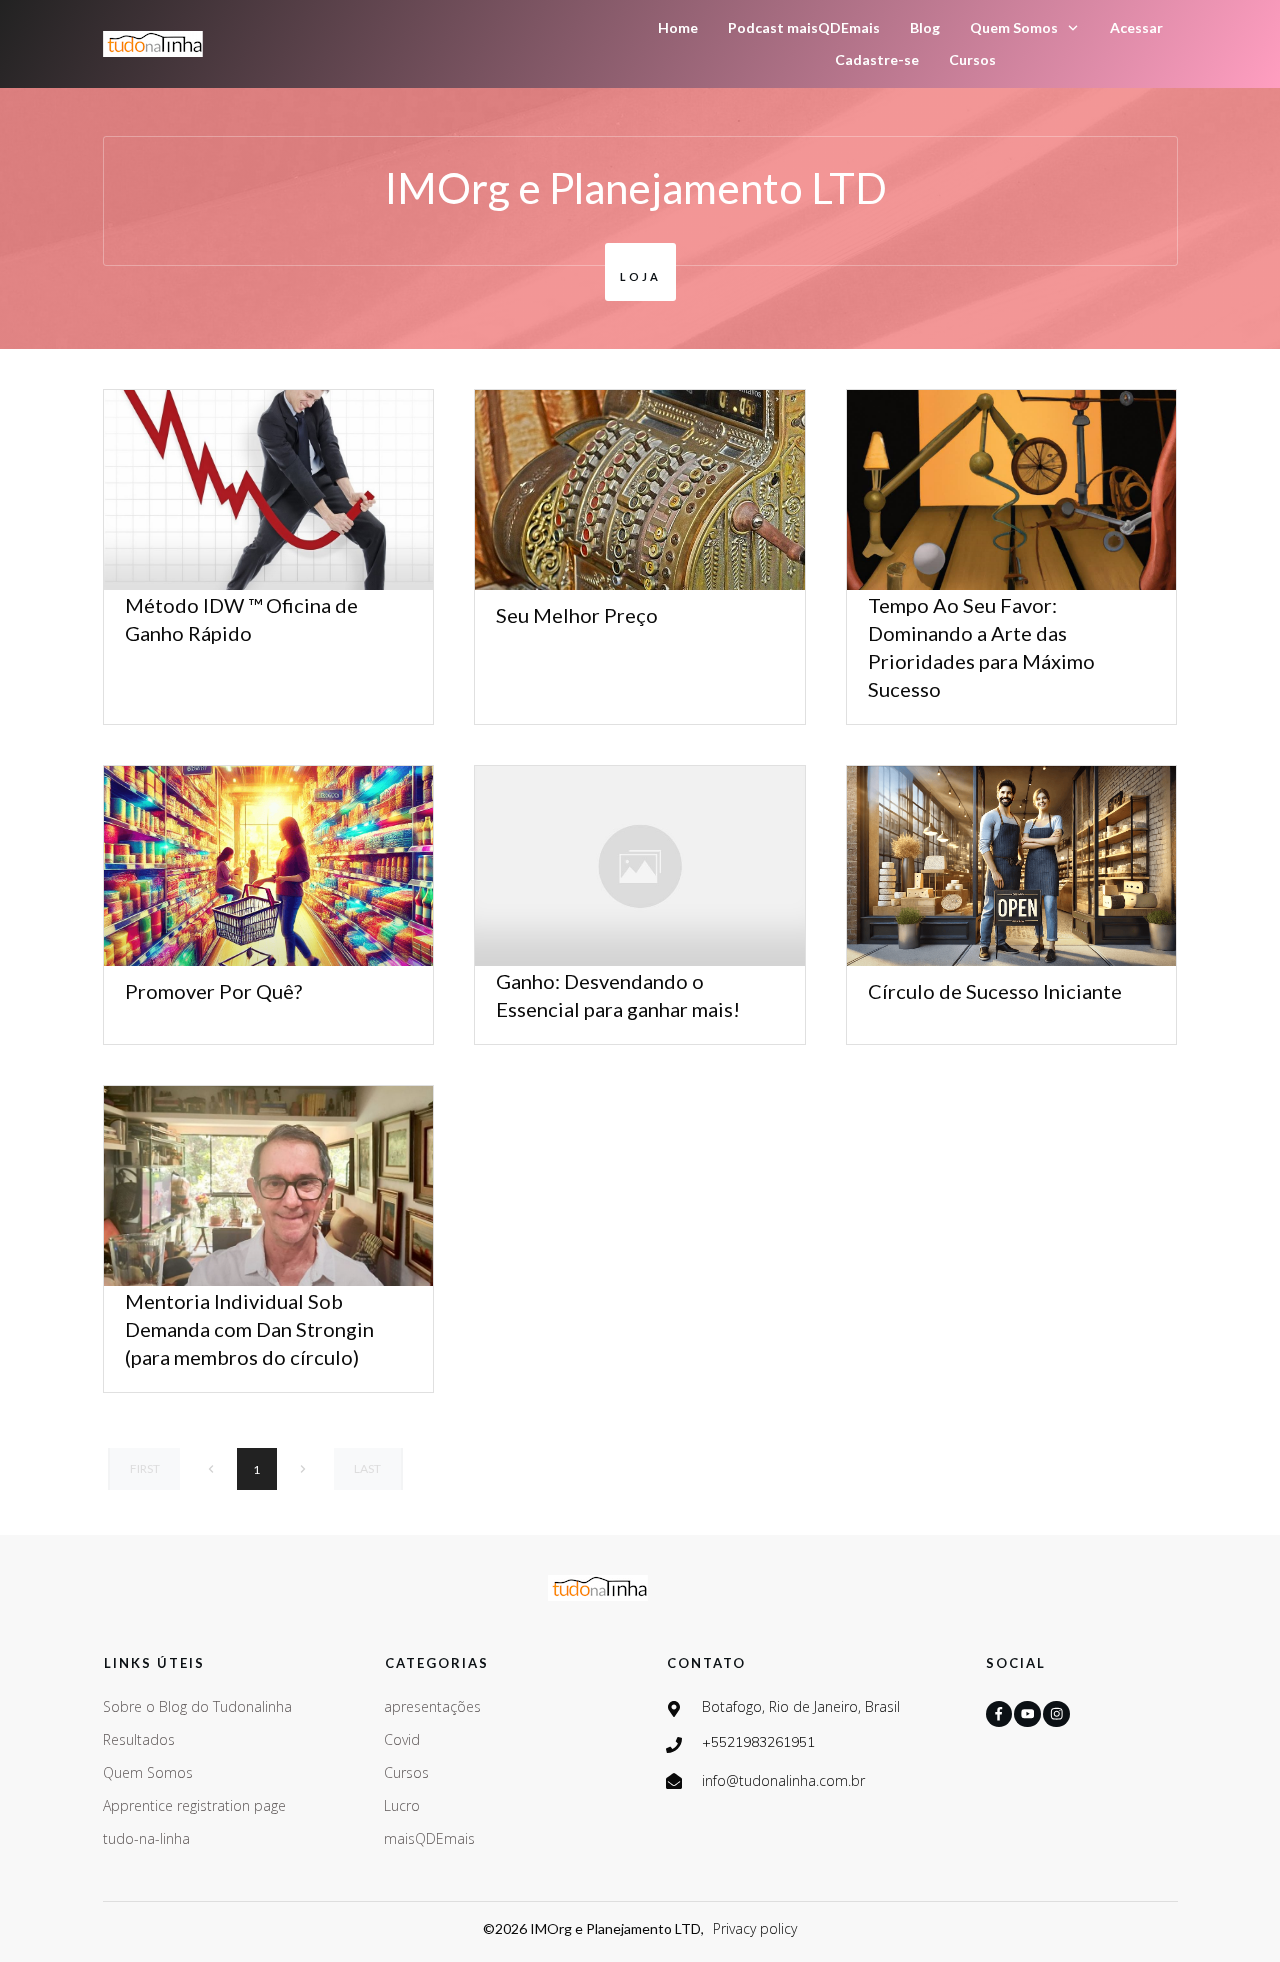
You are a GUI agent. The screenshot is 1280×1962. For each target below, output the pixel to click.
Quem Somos (148, 1772)
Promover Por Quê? (213, 991)
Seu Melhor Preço (577, 615)
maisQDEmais (429, 1838)
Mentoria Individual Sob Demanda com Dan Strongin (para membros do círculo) (249, 1329)
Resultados (139, 1739)
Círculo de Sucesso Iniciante (995, 991)
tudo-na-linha (146, 1838)
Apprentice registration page (194, 1805)
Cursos (406, 1772)
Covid (402, 1739)
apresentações (432, 1706)
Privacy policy (755, 1928)
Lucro (402, 1805)
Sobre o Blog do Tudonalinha (197, 1706)
